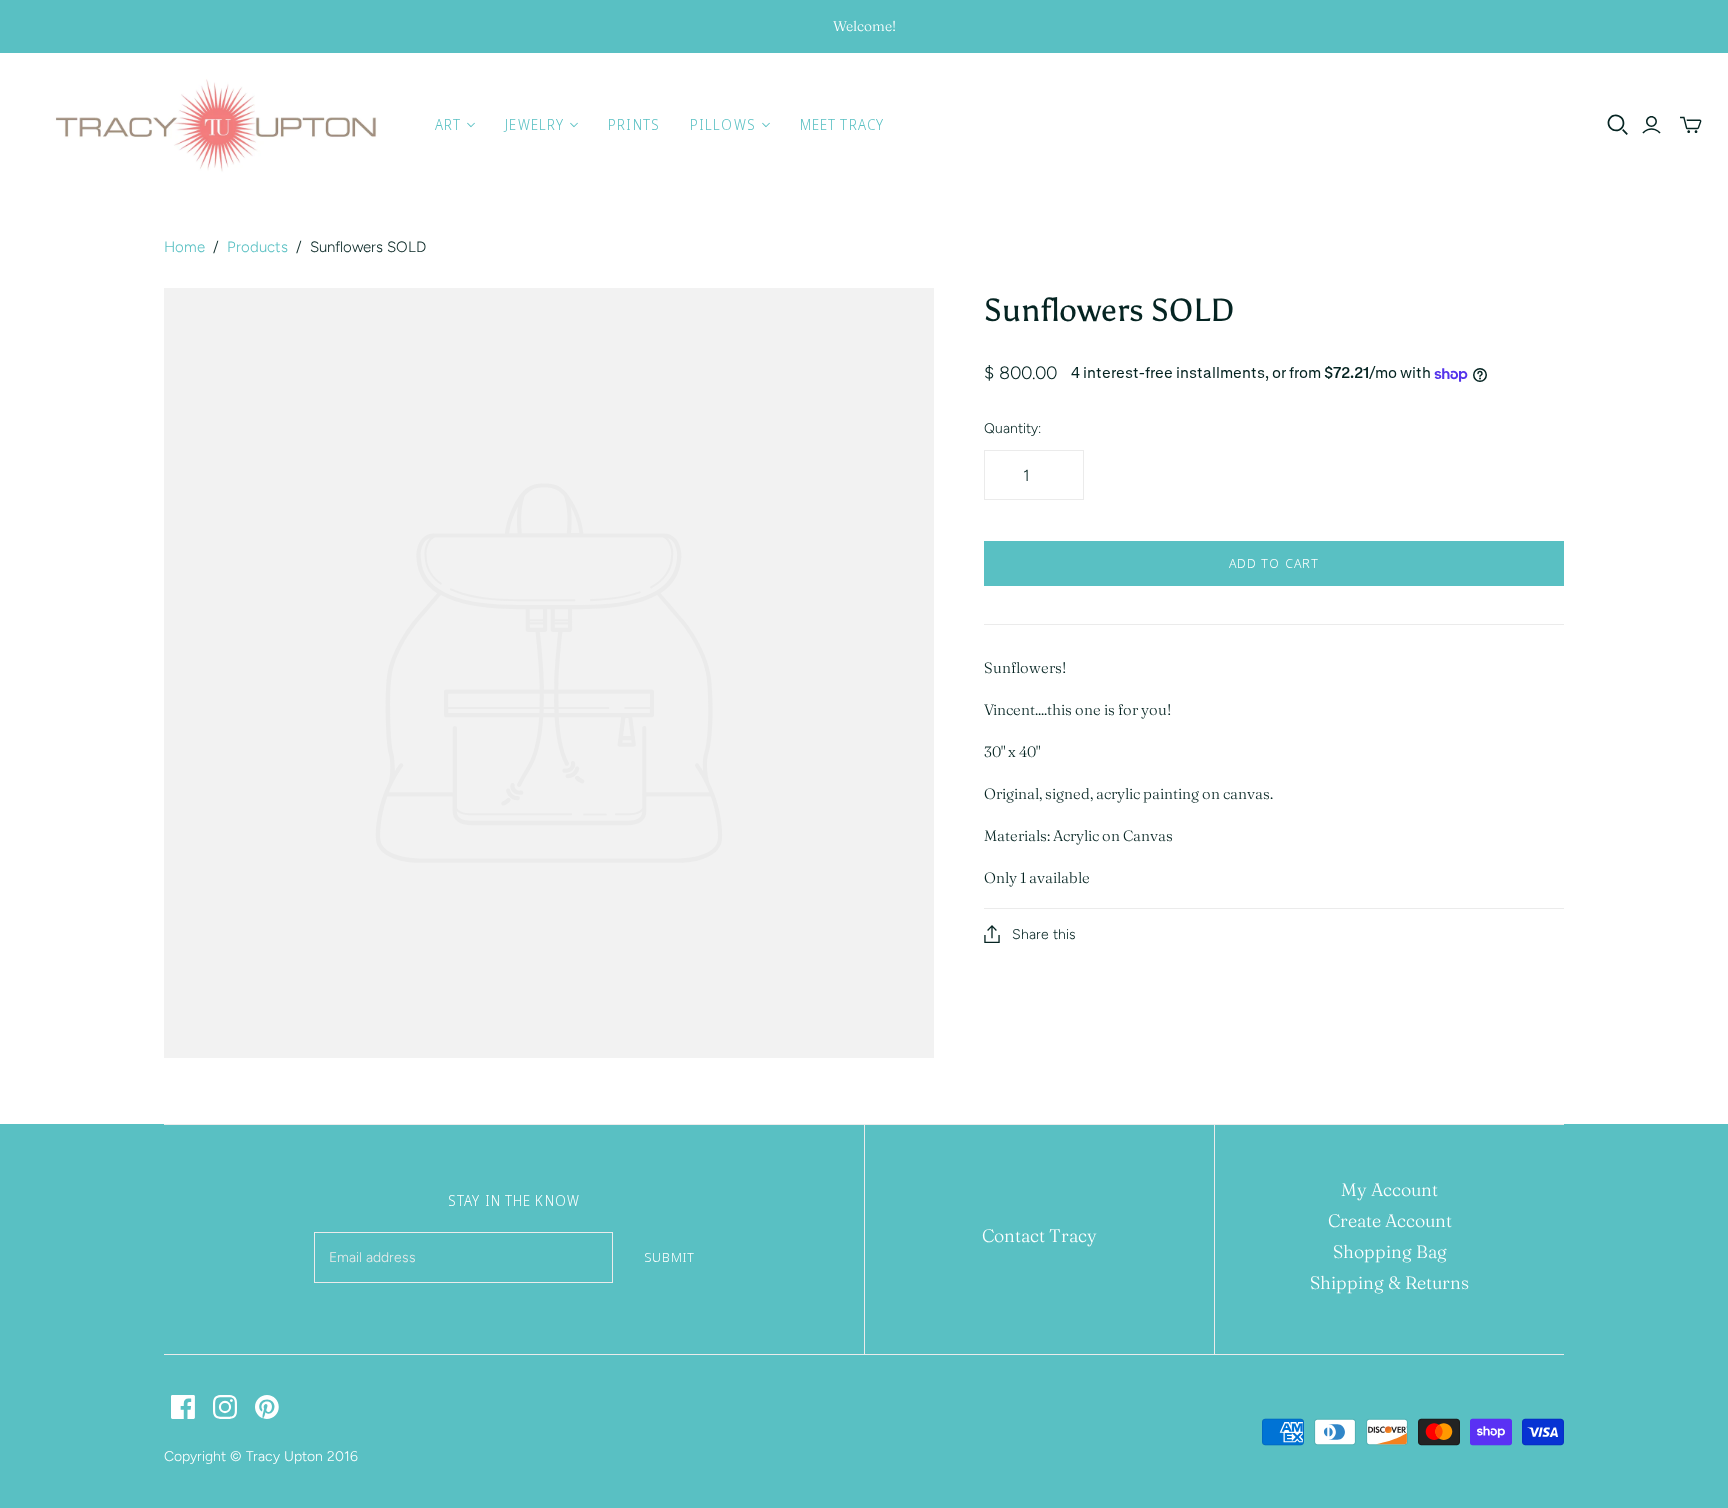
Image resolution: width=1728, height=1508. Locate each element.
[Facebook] (183, 1407)
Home (184, 247)
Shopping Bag (1390, 1251)
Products (257, 247)
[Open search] (1618, 125)
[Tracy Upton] (215, 125)
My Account (1389, 1189)
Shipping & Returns (1389, 1282)
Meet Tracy (842, 124)
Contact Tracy (1039, 1235)
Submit (669, 1257)
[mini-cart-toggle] (1691, 125)
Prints (634, 124)
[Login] (1651, 125)
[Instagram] (225, 1407)
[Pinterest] (267, 1407)
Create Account (1390, 1220)
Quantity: (1012, 428)
